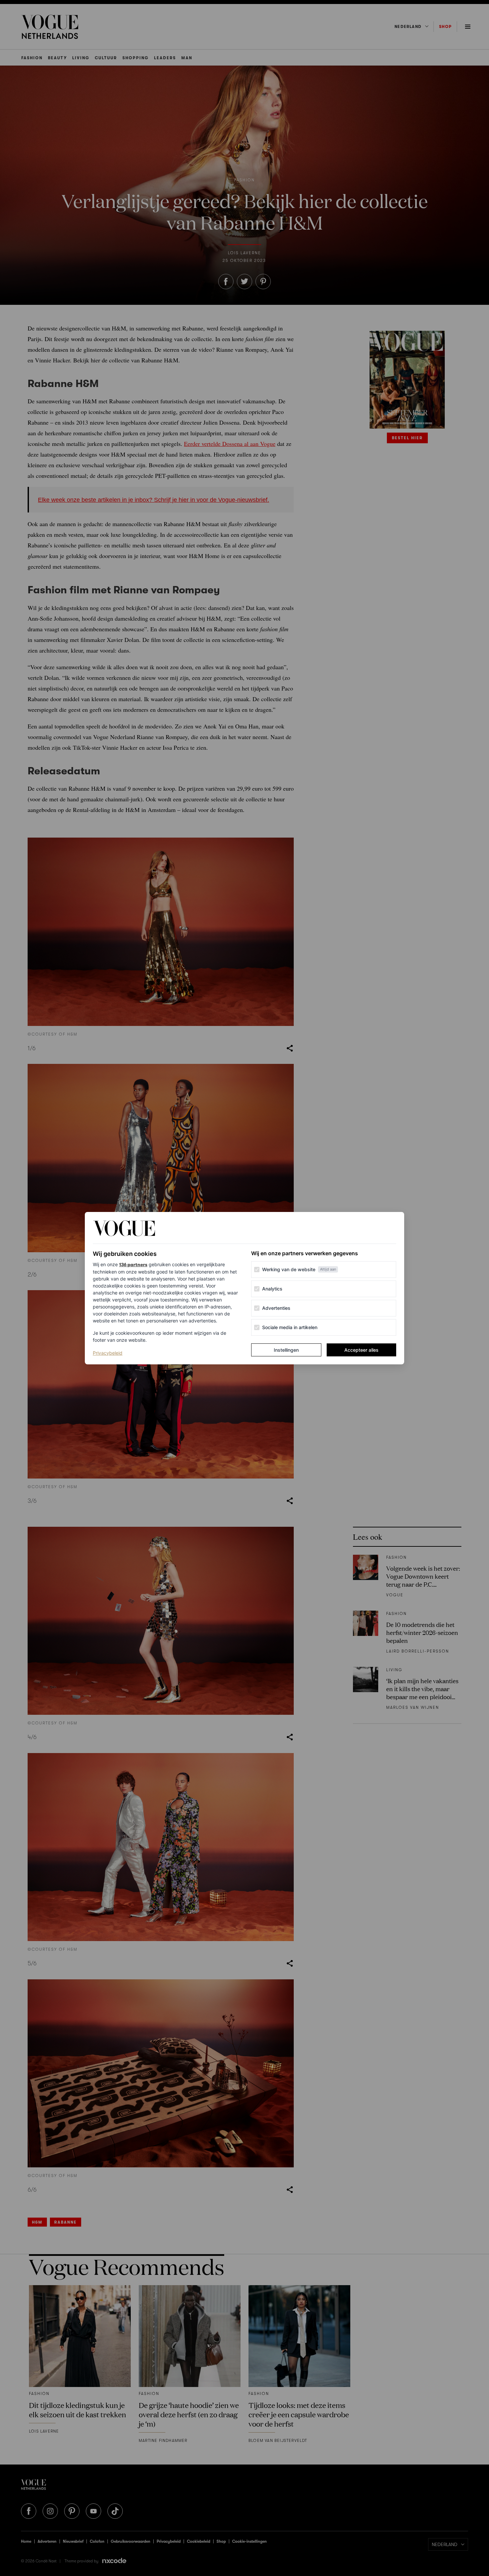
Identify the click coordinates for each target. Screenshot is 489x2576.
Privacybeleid (108, 1353)
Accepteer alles (361, 1350)
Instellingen (286, 1350)
